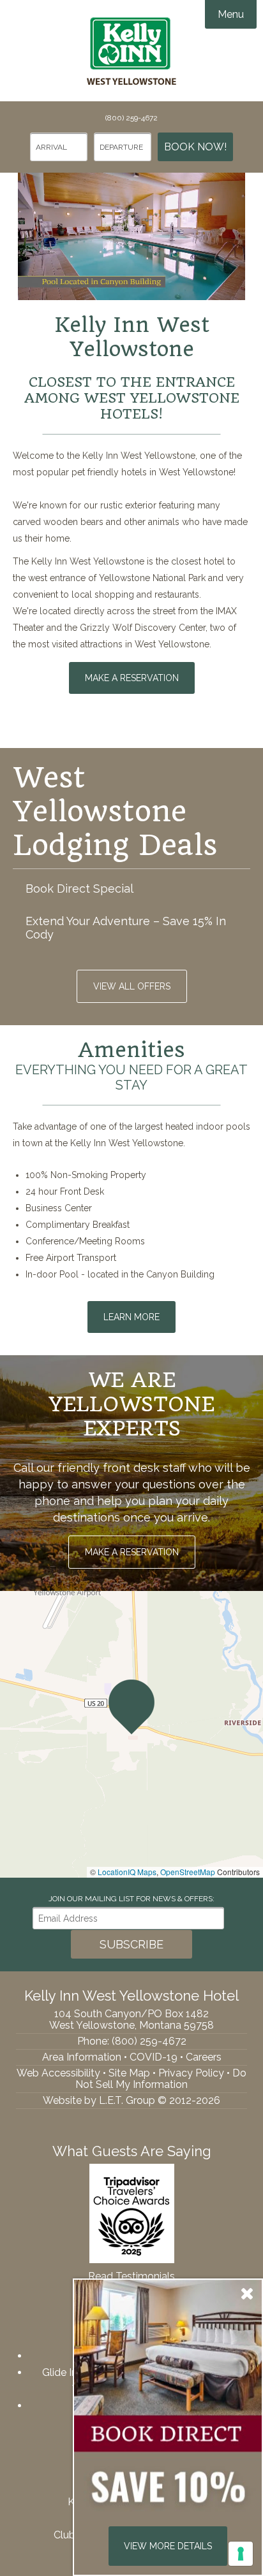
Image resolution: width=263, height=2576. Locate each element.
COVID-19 (154, 2057)
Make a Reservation (132, 678)
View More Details (168, 2546)
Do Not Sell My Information (161, 2079)
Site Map (129, 2073)
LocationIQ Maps (127, 1872)
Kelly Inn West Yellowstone (131, 51)
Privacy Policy (191, 2073)
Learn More (131, 1317)
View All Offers (132, 986)
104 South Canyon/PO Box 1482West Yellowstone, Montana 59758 (131, 2019)
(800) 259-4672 (131, 118)
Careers (204, 2057)
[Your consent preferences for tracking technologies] (241, 2554)
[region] (131, 1734)
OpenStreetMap (188, 1872)
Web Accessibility (58, 2073)
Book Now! (195, 147)
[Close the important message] (247, 2293)
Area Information (82, 2057)
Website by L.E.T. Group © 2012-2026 (131, 2100)
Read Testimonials (131, 2276)
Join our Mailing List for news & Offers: (131, 1899)
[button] (131, 1707)
